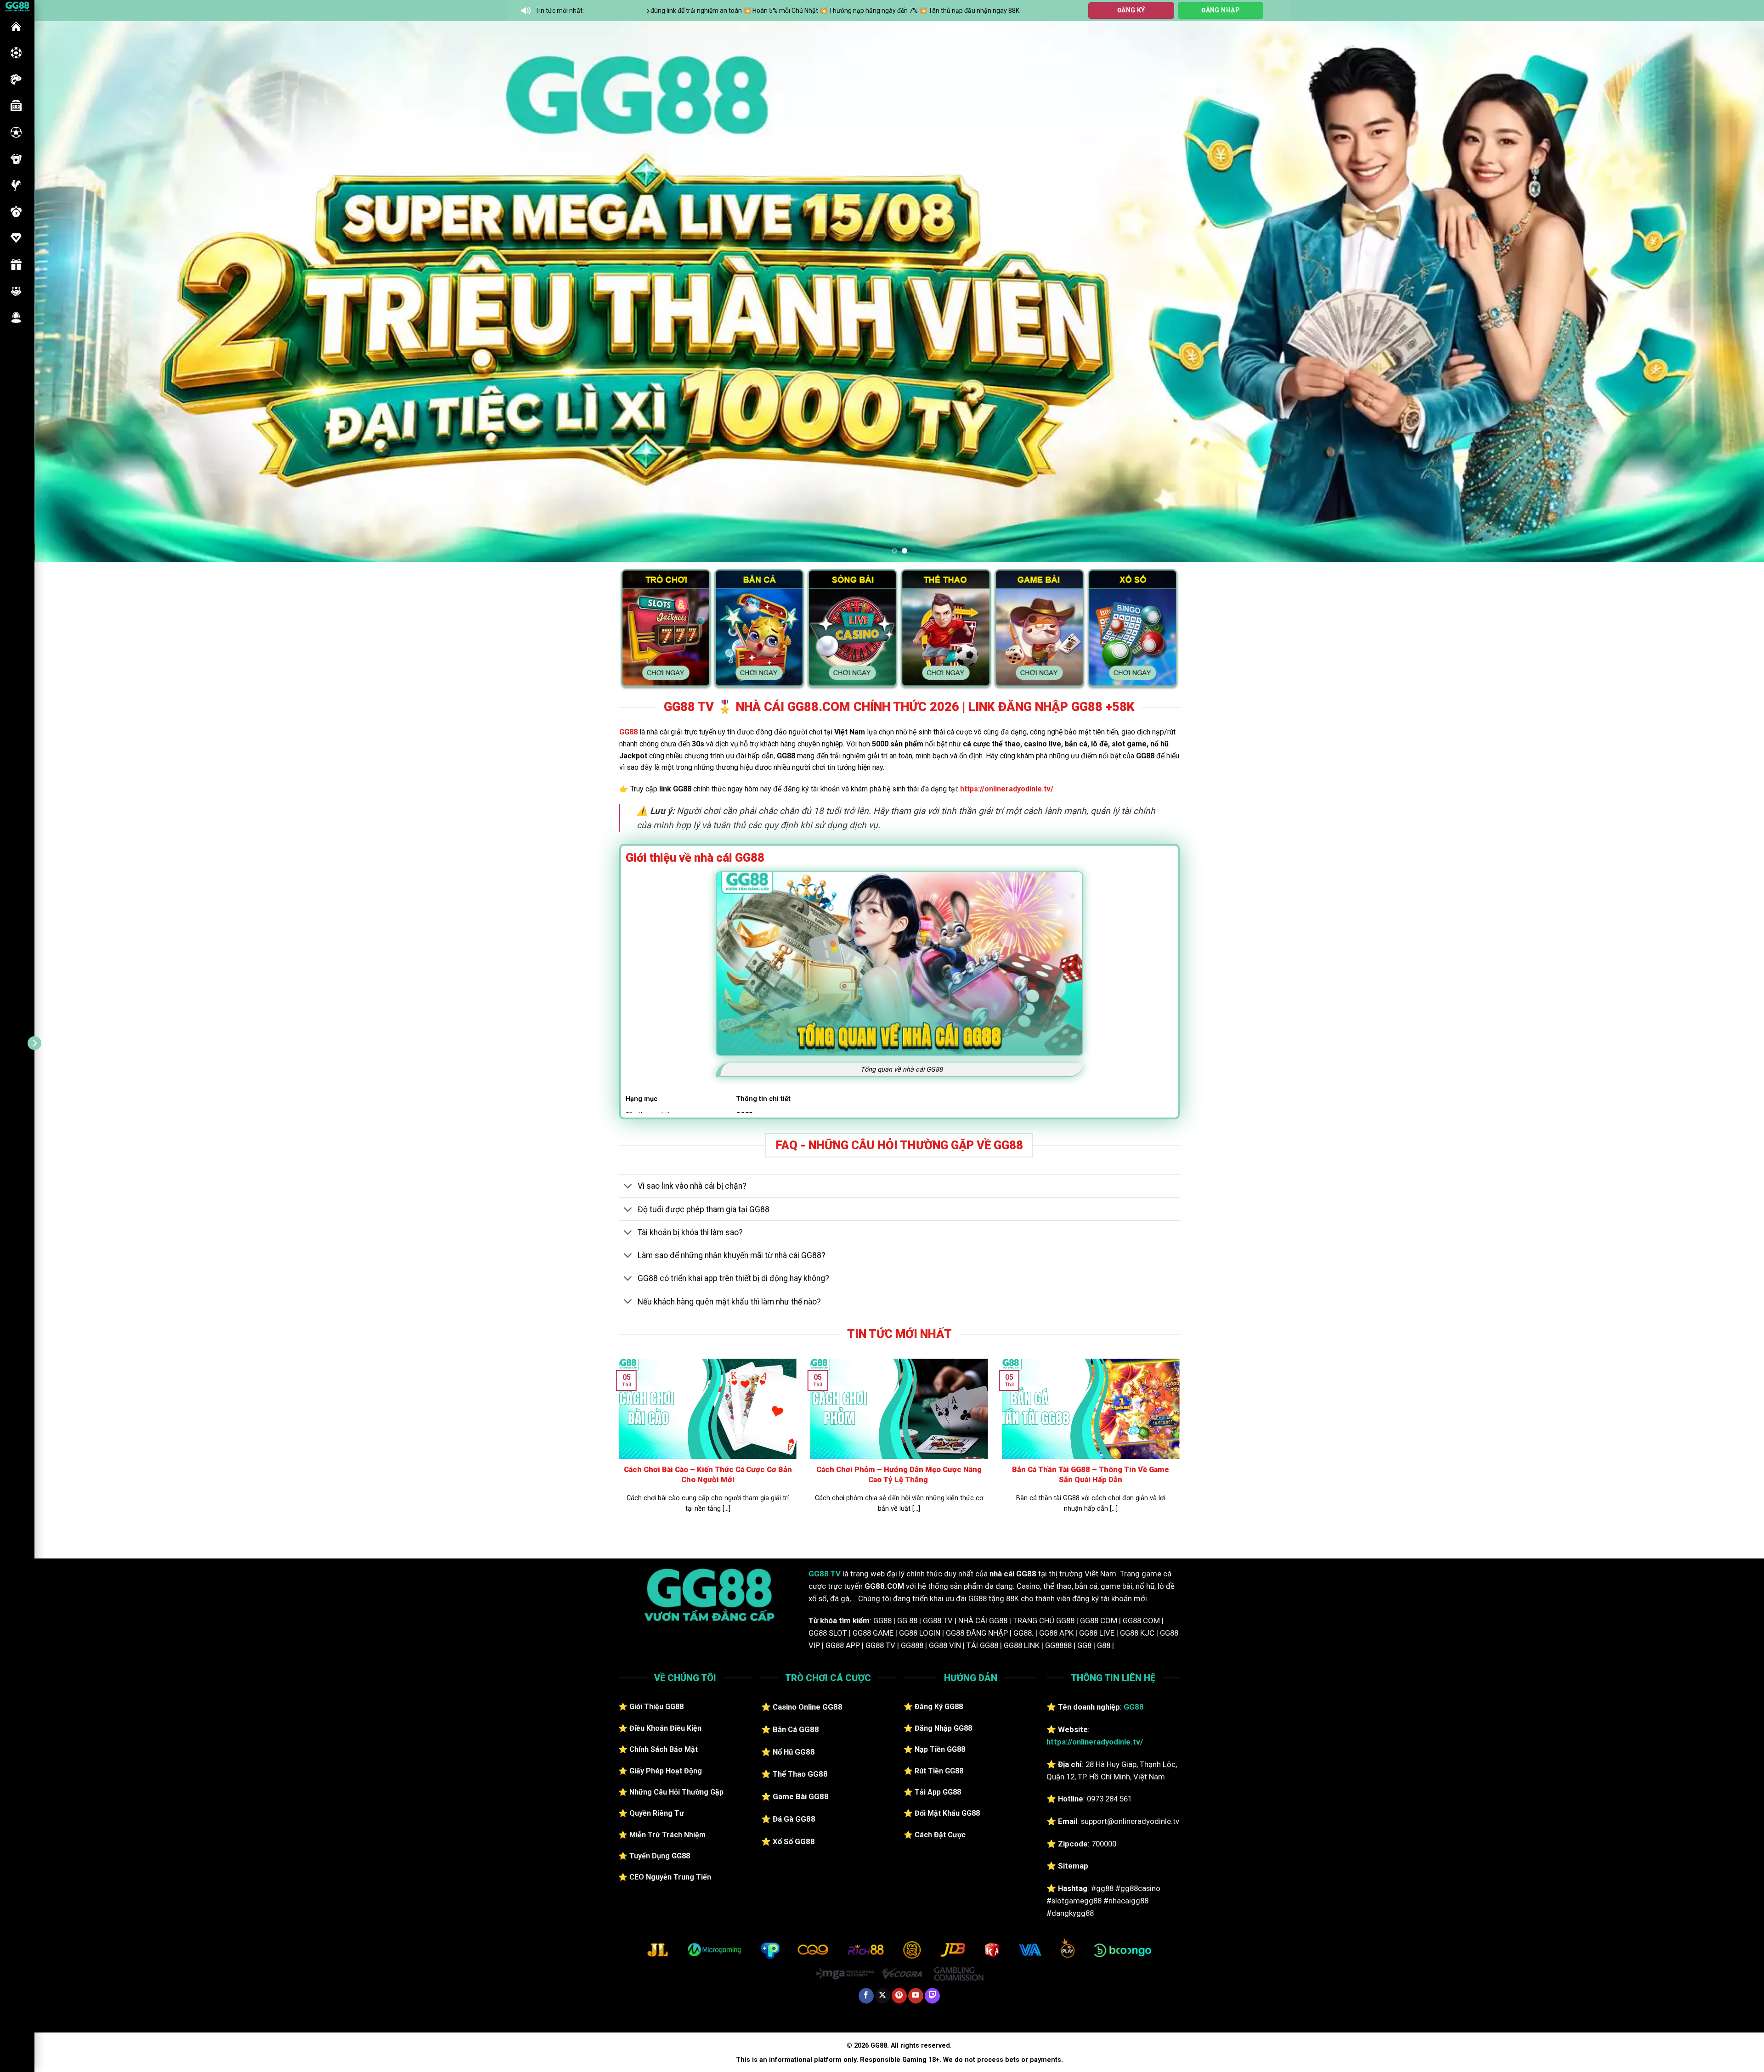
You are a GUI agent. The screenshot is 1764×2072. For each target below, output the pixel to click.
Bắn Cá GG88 (796, 1729)
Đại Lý (16, 291)
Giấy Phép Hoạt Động (666, 1771)
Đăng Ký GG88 (939, 1707)
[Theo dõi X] (883, 1996)
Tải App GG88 (938, 1792)
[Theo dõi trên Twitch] (932, 1996)
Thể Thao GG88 (800, 1774)
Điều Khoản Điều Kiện (665, 1728)
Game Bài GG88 (801, 1796)
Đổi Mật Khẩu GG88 (947, 1813)
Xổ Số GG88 (794, 1841)
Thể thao (16, 132)
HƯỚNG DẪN (16, 238)
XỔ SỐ (16, 212)
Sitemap (1073, 1866)
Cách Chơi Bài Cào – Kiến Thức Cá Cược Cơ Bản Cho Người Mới (708, 1475)
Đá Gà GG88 (794, 1819)
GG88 (16, 27)
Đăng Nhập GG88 (943, 1728)
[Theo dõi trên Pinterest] (899, 1996)
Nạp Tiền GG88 (940, 1749)
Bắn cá (16, 79)
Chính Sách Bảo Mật (664, 1749)
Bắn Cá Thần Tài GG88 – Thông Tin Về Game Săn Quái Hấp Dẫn (1091, 1475)
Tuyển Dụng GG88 (660, 1856)
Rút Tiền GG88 (939, 1771)
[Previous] (80, 291)
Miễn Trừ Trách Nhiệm (667, 1835)
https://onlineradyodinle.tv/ (1007, 789)
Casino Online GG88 (808, 1707)
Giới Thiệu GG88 (656, 1707)
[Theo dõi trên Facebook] (866, 1996)
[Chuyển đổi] (628, 1187)
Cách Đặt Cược (940, 1835)
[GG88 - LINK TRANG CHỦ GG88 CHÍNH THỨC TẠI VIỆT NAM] (17, 6)
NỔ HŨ (16, 106)
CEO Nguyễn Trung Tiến (670, 1877)
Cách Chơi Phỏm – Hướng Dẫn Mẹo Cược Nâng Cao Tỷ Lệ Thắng (899, 1475)
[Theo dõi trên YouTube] (916, 1996)
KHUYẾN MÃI (16, 265)
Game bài (16, 159)
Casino (16, 53)
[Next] (1718, 291)
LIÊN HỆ (16, 317)
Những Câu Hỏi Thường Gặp (676, 1792)
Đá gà (16, 185)
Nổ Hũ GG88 (794, 1752)
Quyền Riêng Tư (657, 1813)
